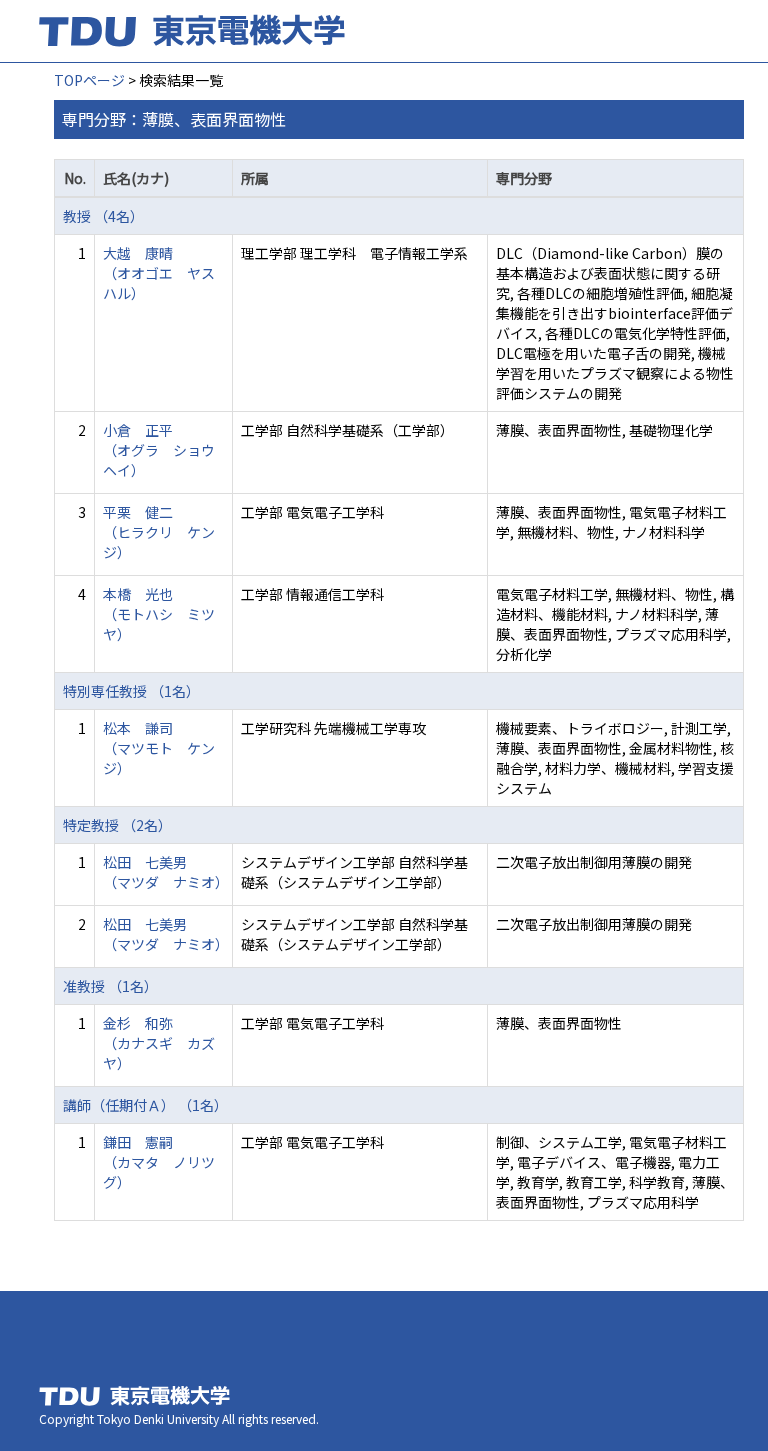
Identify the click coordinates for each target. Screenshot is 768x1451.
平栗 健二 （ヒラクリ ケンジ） (159, 532)
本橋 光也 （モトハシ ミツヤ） (159, 614)
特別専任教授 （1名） (131, 691)
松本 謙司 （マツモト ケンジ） (159, 748)
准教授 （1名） (110, 986)
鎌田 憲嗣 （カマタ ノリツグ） (159, 1162)
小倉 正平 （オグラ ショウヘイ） (159, 450)
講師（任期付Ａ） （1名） (145, 1105)
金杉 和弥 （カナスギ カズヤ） (159, 1043)
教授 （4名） (103, 216)
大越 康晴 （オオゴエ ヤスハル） (159, 273)
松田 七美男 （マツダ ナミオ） (166, 872)
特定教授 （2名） (117, 825)
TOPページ (89, 80)
